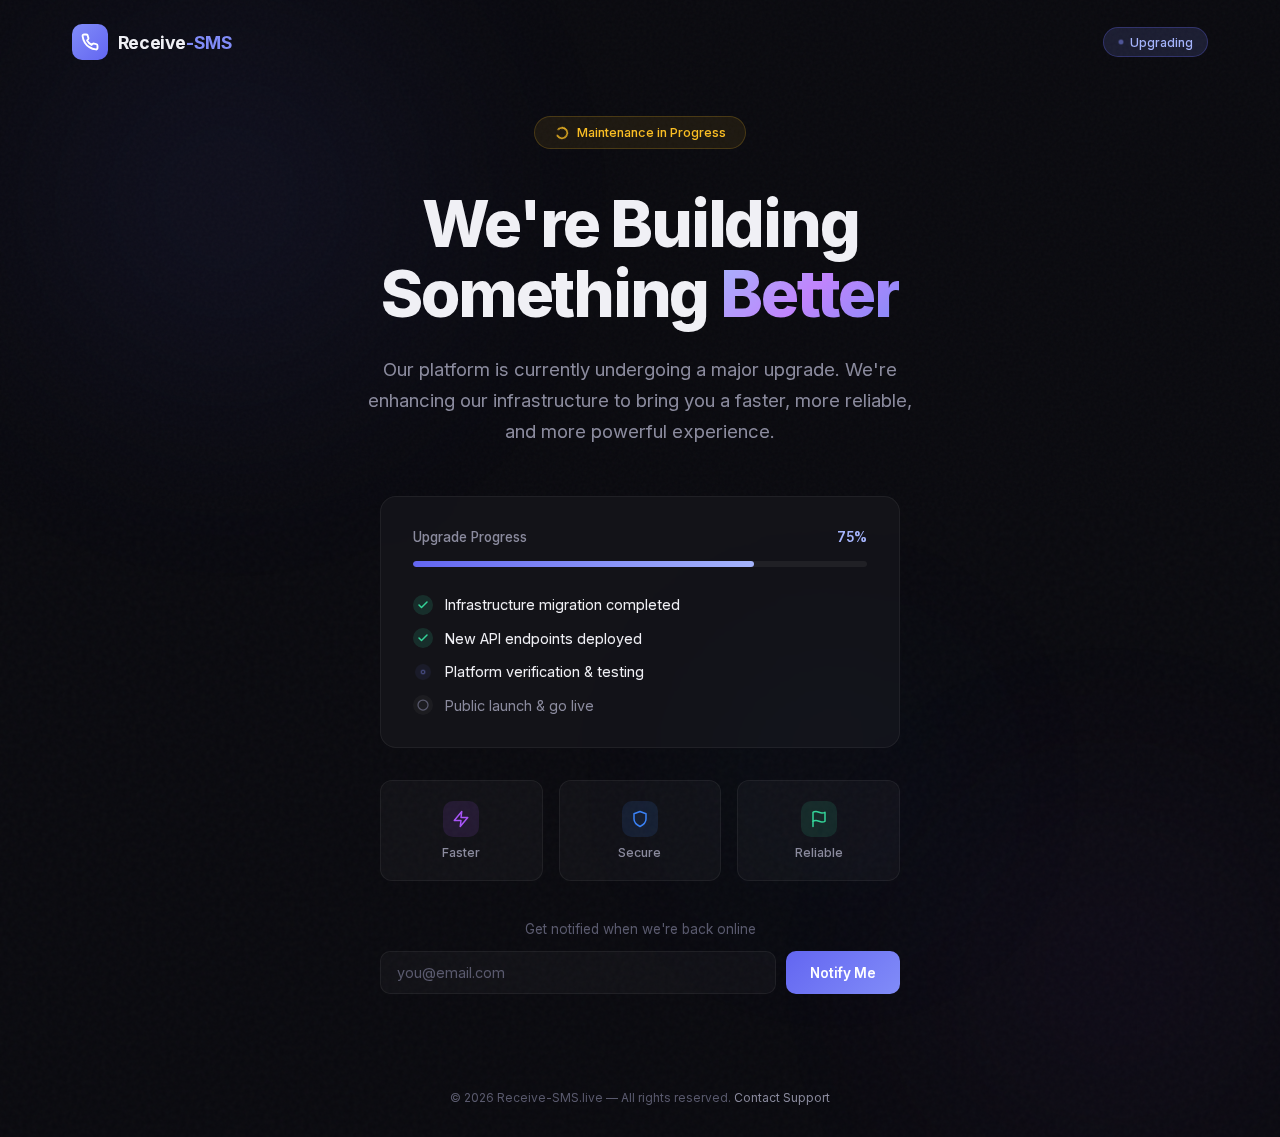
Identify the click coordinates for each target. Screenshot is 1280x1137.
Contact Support (782, 1097)
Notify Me (843, 973)
